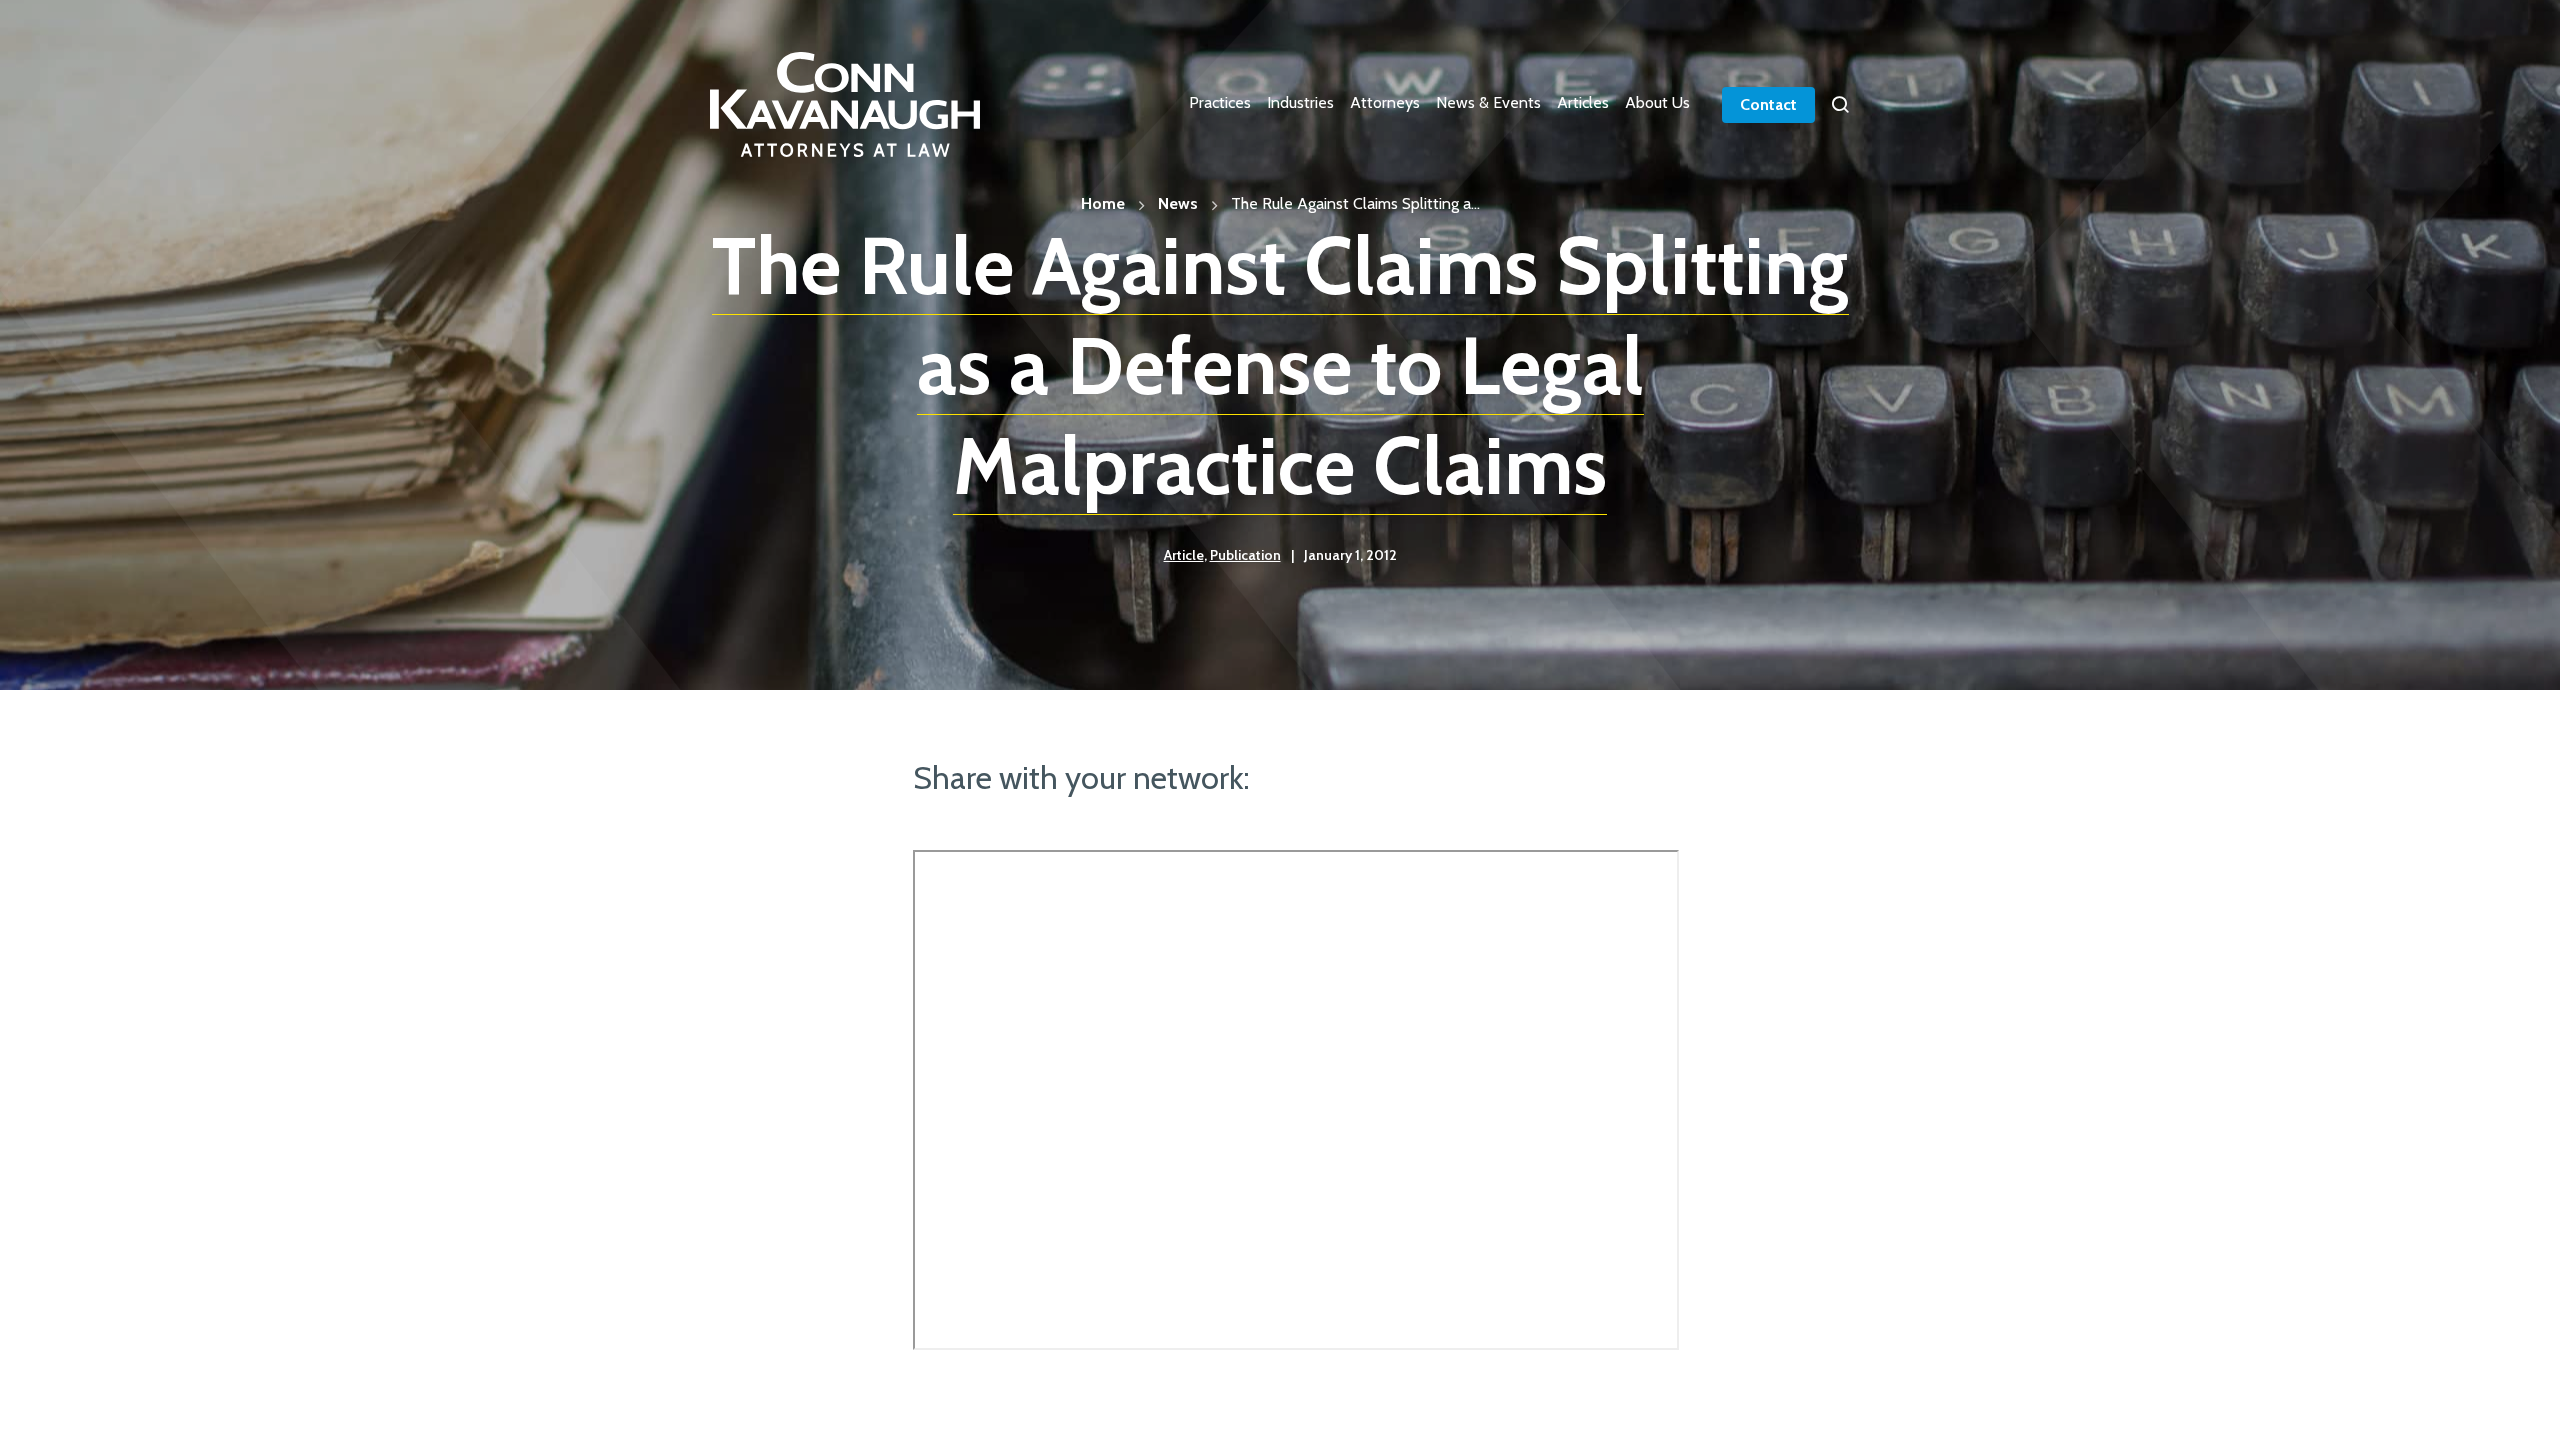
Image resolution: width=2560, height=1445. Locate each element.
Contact (1768, 104)
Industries (1300, 102)
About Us (1657, 102)
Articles (1583, 102)
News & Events (1488, 102)
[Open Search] (1840, 105)
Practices (1220, 102)
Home (1103, 203)
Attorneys (1385, 102)
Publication (1245, 555)
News (1178, 203)
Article (1184, 555)
